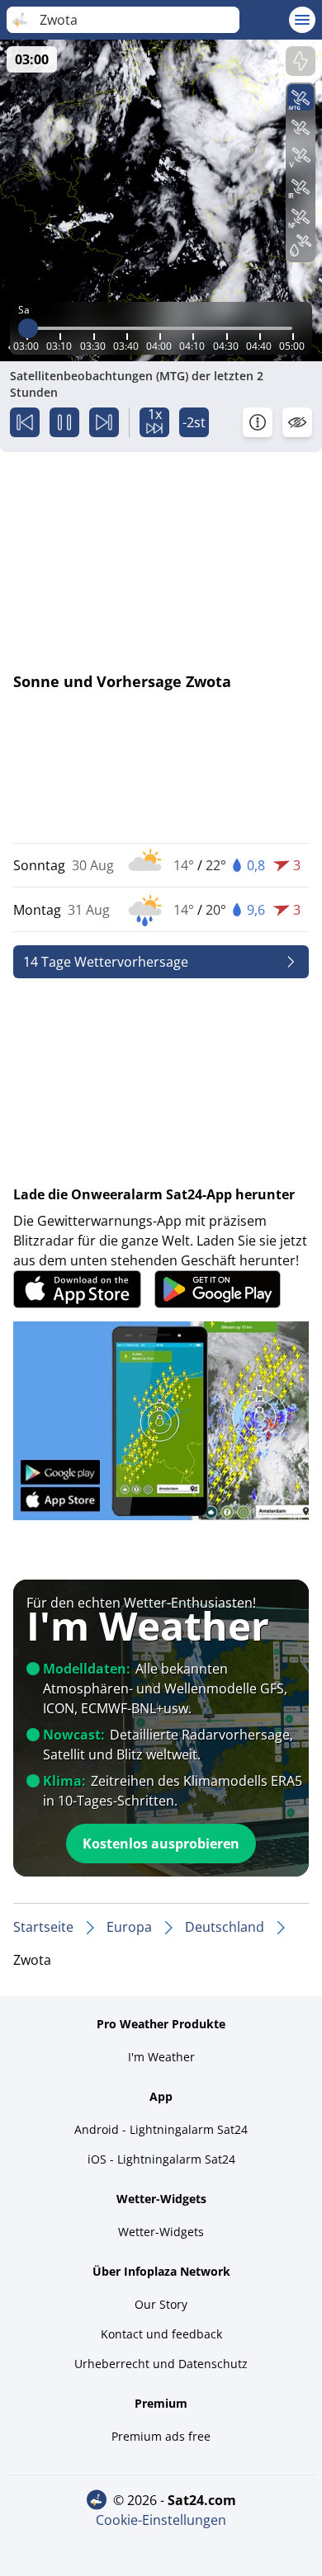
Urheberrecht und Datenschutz (161, 2364)
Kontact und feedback (161, 2334)
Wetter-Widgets (161, 2232)
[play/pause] (64, 422)
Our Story (161, 2304)
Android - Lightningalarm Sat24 (161, 2129)
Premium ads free (161, 2436)
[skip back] (25, 422)
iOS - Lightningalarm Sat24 (161, 2159)
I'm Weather (161, 2057)
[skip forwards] (104, 422)
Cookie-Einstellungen (161, 2520)
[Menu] (302, 20)
